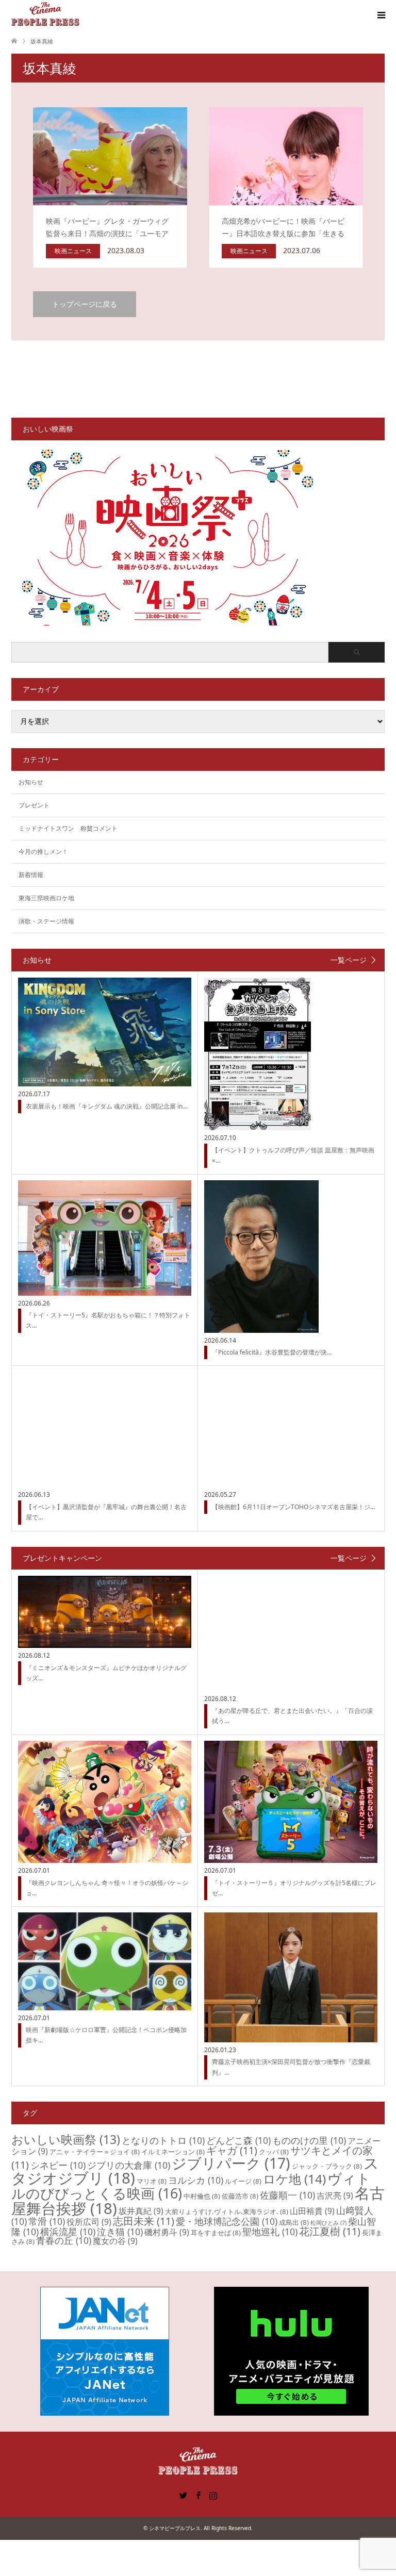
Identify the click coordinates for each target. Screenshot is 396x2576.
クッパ (274, 2152)
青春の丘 (64, 2240)
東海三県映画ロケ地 (46, 898)
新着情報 (31, 875)
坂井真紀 (141, 2211)
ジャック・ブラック (327, 2166)
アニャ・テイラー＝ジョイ (95, 2152)
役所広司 (89, 2222)
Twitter (183, 2495)
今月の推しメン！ (43, 852)
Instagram (213, 2495)
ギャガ (232, 2150)
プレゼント (34, 805)
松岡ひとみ (328, 2223)
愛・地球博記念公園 (227, 2221)
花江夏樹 (330, 2231)
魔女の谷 (115, 2241)
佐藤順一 (287, 2195)
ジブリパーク (231, 2163)
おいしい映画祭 (66, 2139)
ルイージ (243, 2181)
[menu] (381, 15)
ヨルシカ (196, 2180)
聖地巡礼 (270, 2232)
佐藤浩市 (240, 2196)
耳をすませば (216, 2233)
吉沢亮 (335, 2195)
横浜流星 (68, 2232)
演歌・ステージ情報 (46, 921)
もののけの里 (309, 2140)
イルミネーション (173, 2152)
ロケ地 (294, 2179)
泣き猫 (120, 2232)
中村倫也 (202, 2196)
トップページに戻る (85, 304)
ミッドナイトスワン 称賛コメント (68, 828)
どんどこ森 (238, 2140)
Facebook (198, 2495)
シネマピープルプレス (175, 2528)
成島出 (294, 2222)
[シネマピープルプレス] (45, 15)
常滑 (47, 2221)
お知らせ (31, 782)
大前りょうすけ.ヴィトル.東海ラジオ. (227, 2211)
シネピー (58, 2165)
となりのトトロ (163, 2140)
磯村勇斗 (167, 2232)
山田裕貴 (312, 2211)
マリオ (152, 2181)
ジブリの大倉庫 (129, 2165)
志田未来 (144, 2221)
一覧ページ (349, 960)
